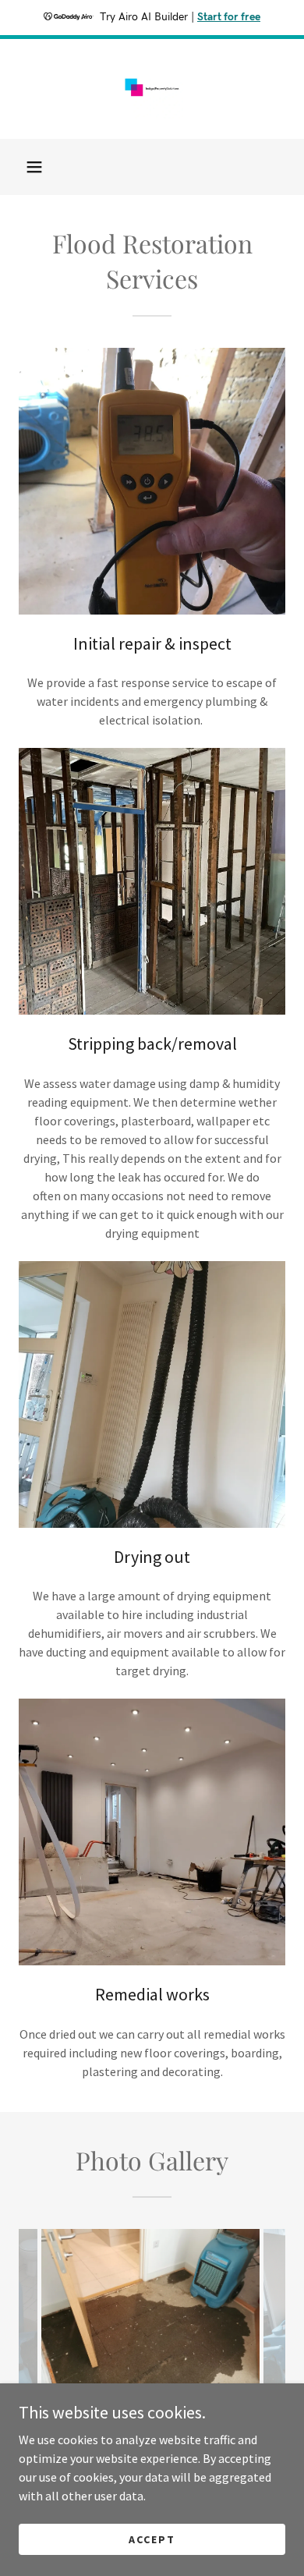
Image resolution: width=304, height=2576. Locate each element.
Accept (152, 2539)
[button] (34, 167)
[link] (152, 89)
